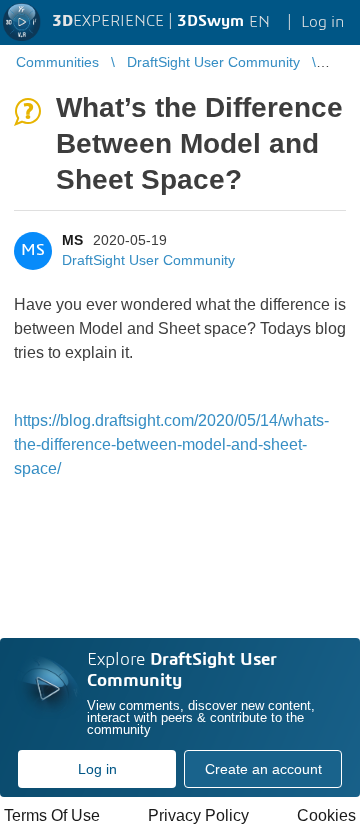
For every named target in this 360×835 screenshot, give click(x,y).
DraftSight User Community (148, 260)
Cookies (326, 815)
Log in (97, 769)
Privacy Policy (198, 815)
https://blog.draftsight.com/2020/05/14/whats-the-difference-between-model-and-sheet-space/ (171, 444)
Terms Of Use (52, 815)
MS (72, 240)
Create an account (263, 769)
